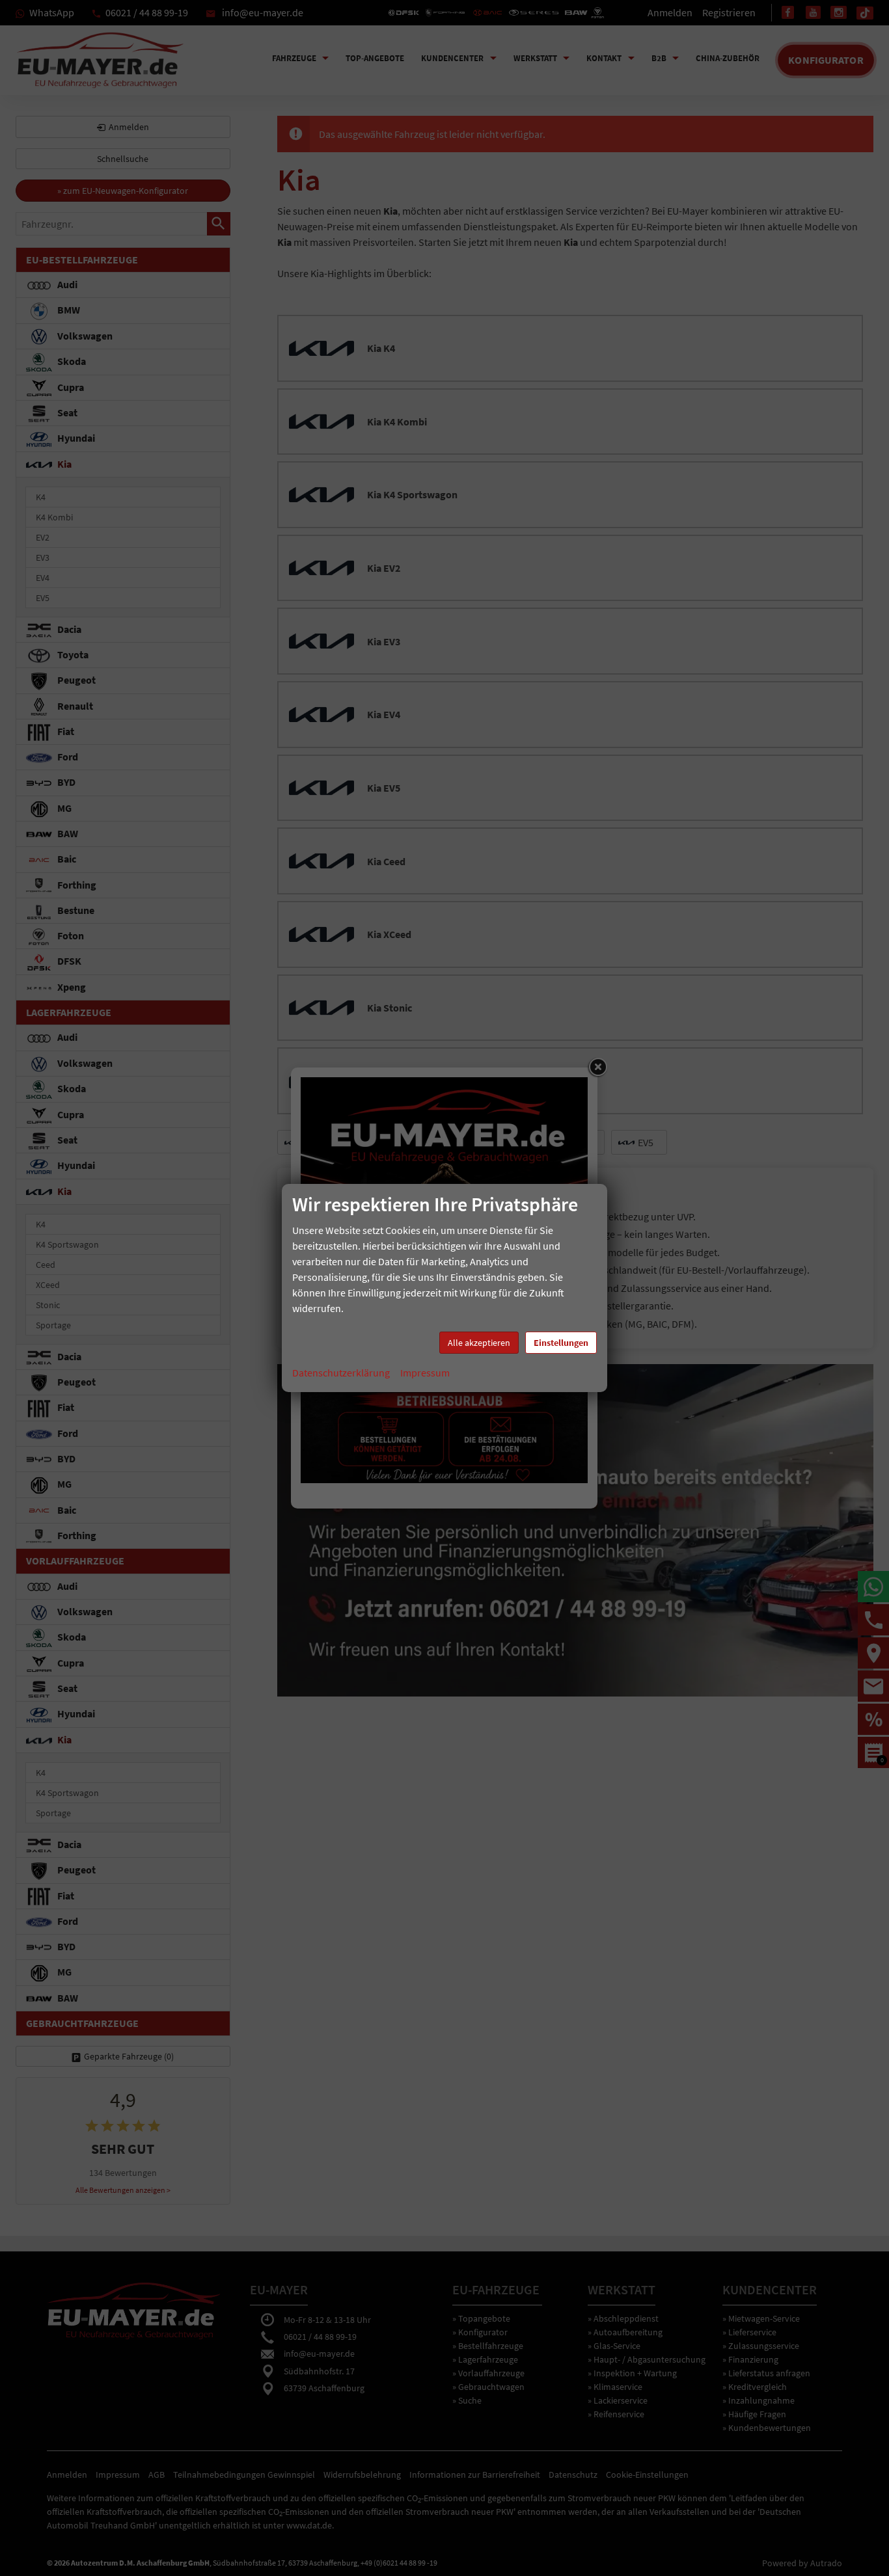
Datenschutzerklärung (341, 1373)
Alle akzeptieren (479, 1343)
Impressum (425, 1373)
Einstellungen (561, 1343)
